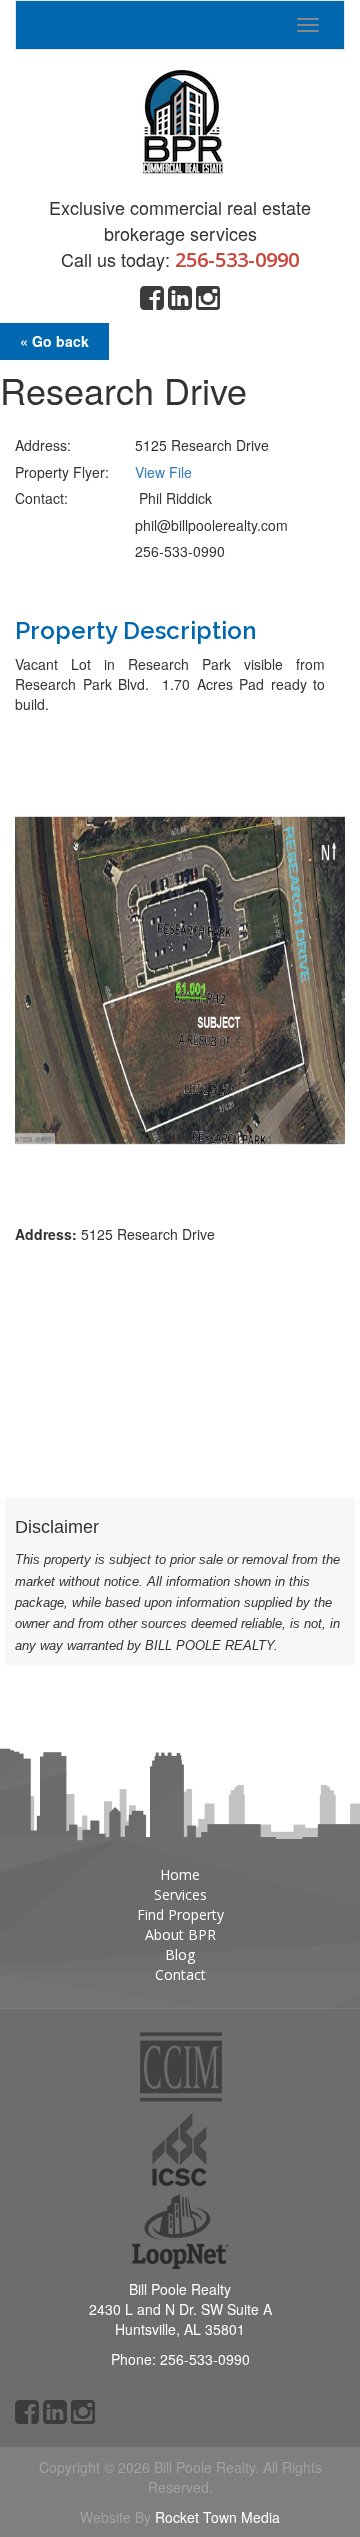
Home (180, 1874)
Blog (180, 1954)
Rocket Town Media (217, 2517)
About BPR (180, 1934)
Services (180, 1894)
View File (163, 472)
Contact (180, 1974)
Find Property (180, 1914)
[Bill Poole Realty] (180, 116)
